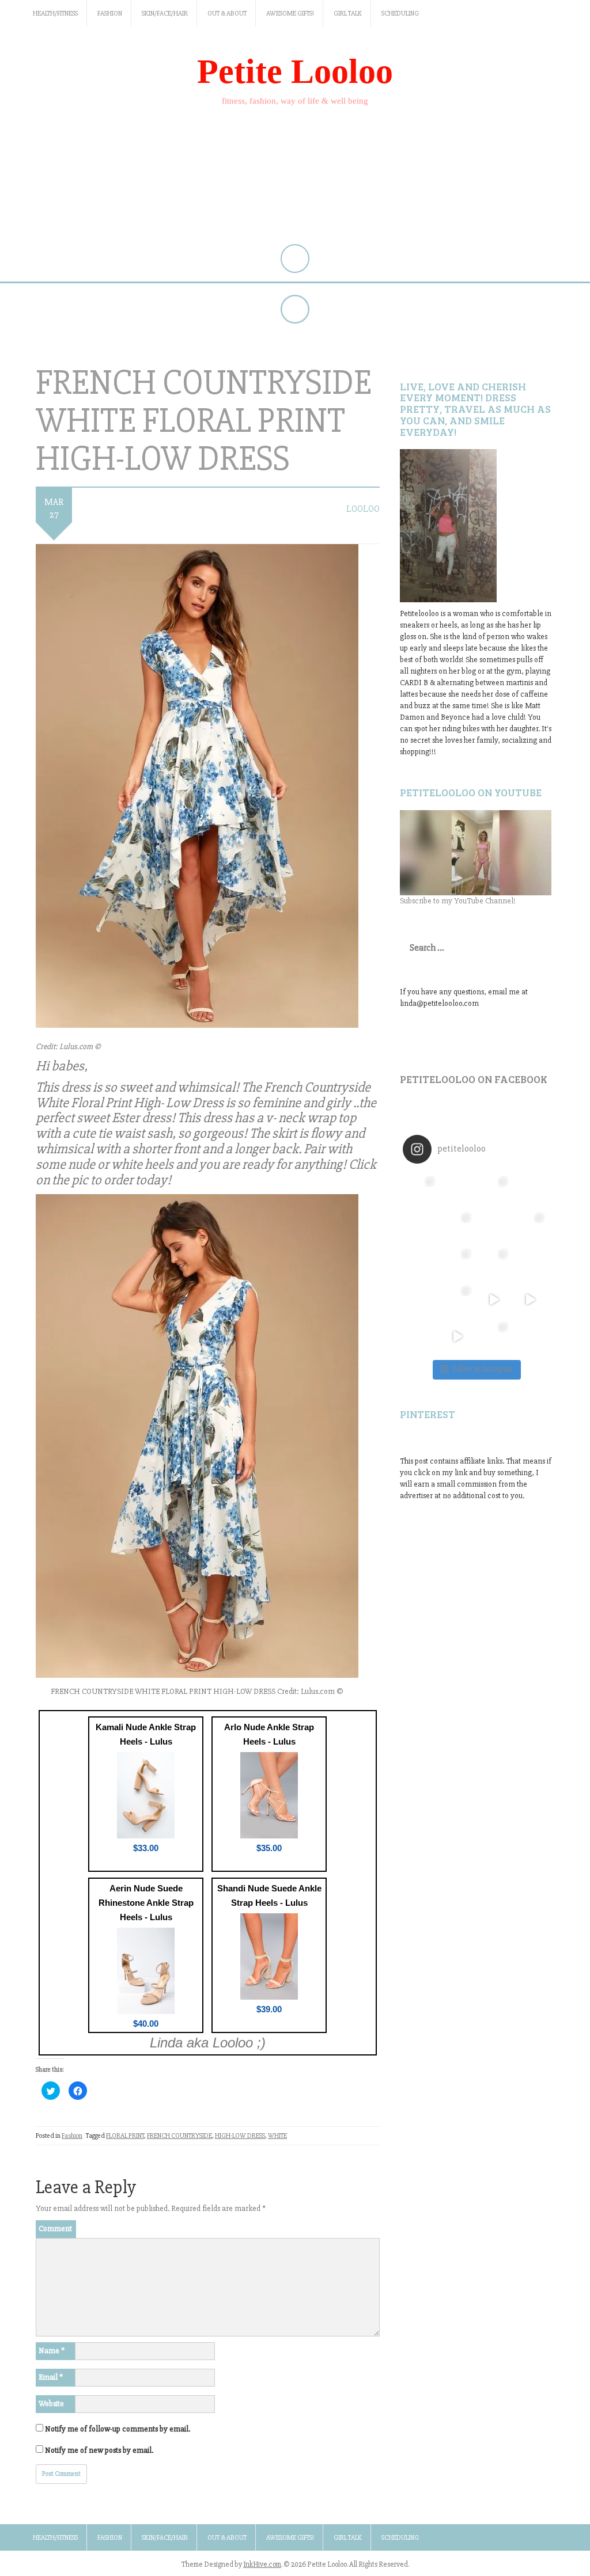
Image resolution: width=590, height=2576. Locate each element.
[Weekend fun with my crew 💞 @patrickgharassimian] (421, 1190)
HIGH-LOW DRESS (240, 2136)
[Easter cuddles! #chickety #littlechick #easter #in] (457, 1263)
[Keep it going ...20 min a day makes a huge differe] (457, 1336)
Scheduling (400, 14)
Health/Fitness (55, 14)
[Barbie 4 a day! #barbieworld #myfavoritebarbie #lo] (457, 1227)
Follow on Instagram (483, 1369)
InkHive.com (262, 2564)
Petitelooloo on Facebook (474, 1079)
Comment (55, 2229)
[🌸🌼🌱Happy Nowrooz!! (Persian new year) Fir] (421, 1336)
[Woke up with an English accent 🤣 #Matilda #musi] (530, 1300)
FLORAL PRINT (125, 2136)
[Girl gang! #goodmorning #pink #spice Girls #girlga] (421, 1227)
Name (52, 2351)
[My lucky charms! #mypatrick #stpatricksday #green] (493, 1336)
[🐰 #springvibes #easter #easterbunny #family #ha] (421, 1300)
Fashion (110, 14)
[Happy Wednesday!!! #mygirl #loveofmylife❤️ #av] (530, 1263)
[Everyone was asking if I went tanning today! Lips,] (493, 1300)
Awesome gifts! (290, 14)
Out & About (227, 14)
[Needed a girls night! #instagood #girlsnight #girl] (530, 1227)
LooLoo (363, 509)
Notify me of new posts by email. (99, 2450)
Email (51, 2377)
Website (51, 2404)
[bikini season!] (476, 853)
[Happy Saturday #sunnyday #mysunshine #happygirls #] (493, 1227)
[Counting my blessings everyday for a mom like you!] (493, 1190)
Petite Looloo (295, 71)
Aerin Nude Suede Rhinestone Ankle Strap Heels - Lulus (146, 1903)
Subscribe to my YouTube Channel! (458, 901)
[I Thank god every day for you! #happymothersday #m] (457, 1190)
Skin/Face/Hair (165, 14)
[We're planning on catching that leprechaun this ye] (530, 1336)
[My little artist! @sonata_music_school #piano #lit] (421, 1263)
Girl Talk (348, 14)
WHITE (277, 2136)
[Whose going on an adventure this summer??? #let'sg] (530, 1190)
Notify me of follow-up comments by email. (118, 2429)
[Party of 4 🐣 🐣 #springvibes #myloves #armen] (493, 1263)
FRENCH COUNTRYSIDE (179, 2136)
